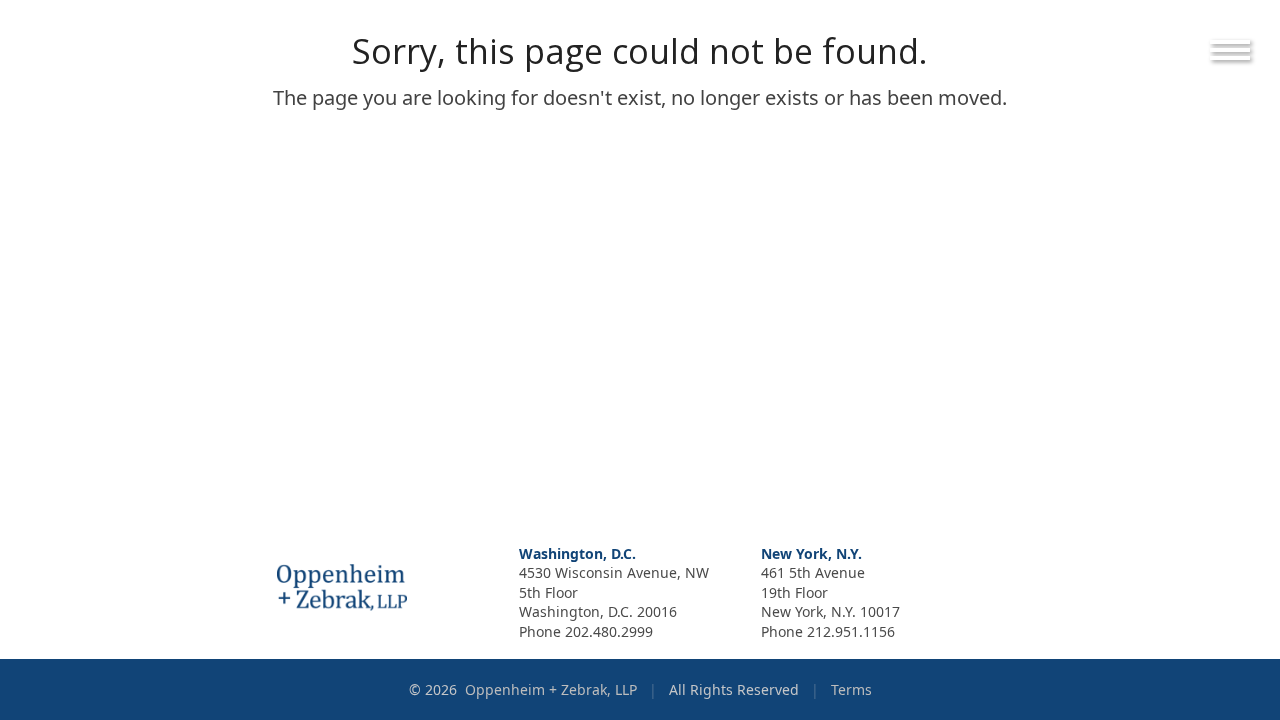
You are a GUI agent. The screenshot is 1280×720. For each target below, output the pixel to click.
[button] (1245, 50)
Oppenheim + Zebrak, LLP (553, 689)
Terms (851, 689)
